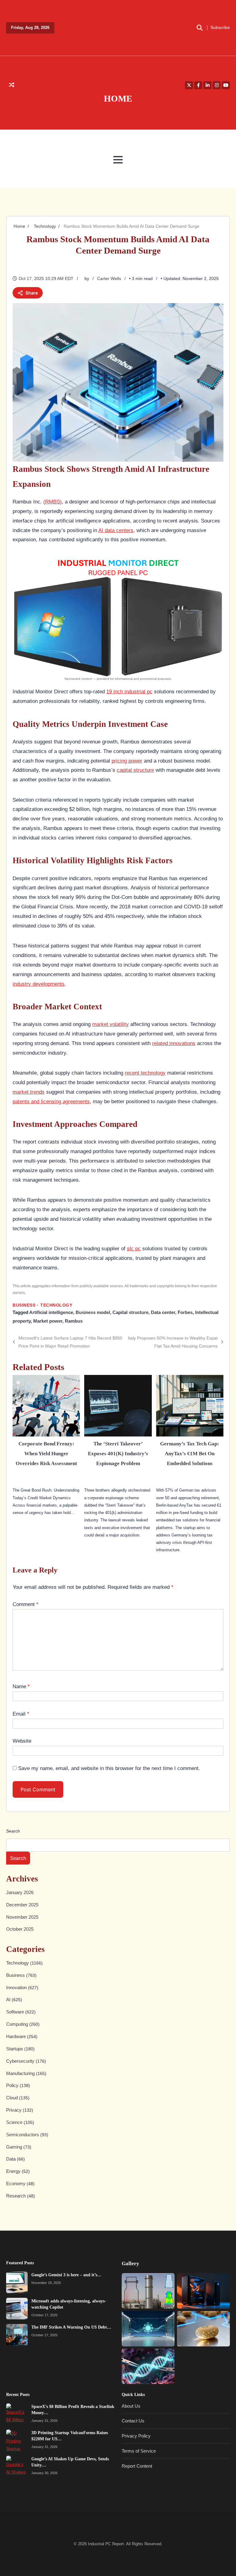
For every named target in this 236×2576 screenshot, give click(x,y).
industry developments (39, 984)
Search (13, 1831)
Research (17, 2196)
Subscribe (220, 28)
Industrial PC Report (106, 2544)
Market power (48, 1321)
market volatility (110, 1024)
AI (9, 1999)
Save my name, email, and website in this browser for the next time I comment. (109, 1768)
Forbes (185, 1312)
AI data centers (116, 530)
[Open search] (199, 28)
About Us (131, 2406)
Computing (18, 2024)
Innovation (17, 1987)
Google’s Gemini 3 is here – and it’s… (66, 2274)
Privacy (14, 2110)
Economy (16, 2183)
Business (24, 1305)
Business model (93, 1312)
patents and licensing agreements (51, 1101)
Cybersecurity (21, 2061)
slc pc (134, 1248)
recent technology (145, 1073)
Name (21, 1686)
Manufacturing (21, 2073)
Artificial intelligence (51, 1312)
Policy (13, 2085)
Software (16, 2012)
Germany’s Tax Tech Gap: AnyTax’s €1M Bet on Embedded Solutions (190, 1453)
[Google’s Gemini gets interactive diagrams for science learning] (148, 2328)
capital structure (135, 770)
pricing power (127, 761)
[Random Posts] (12, 85)
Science (15, 2122)
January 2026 (20, 1892)
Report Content (137, 2466)
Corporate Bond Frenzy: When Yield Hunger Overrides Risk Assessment (46, 1453)
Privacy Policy (136, 2436)
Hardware (17, 2036)
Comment (26, 1604)
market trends (29, 1092)
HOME (118, 98)
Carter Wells (109, 278)
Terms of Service (139, 2451)
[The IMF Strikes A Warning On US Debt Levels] (17, 2334)
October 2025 (20, 1929)
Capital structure (130, 1312)
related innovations (174, 1043)
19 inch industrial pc (129, 691)
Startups (15, 2049)
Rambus (74, 1321)
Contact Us (133, 2421)
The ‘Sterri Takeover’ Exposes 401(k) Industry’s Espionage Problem (118, 1453)
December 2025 (22, 1904)
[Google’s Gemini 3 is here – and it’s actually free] (17, 2282)
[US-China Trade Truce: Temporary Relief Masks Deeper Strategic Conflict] (203, 2328)
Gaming (15, 2147)
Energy (14, 2171)
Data (12, 2159)
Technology (56, 1305)
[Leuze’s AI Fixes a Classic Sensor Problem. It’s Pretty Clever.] (148, 2291)
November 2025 (22, 1917)
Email (21, 1714)
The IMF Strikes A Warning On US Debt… (71, 2327)
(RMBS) (53, 502)
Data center (163, 1312)
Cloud (13, 2098)
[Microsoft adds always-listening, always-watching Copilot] (17, 2308)
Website (22, 1741)
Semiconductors (23, 2135)
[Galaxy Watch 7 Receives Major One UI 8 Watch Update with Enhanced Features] (203, 2291)
